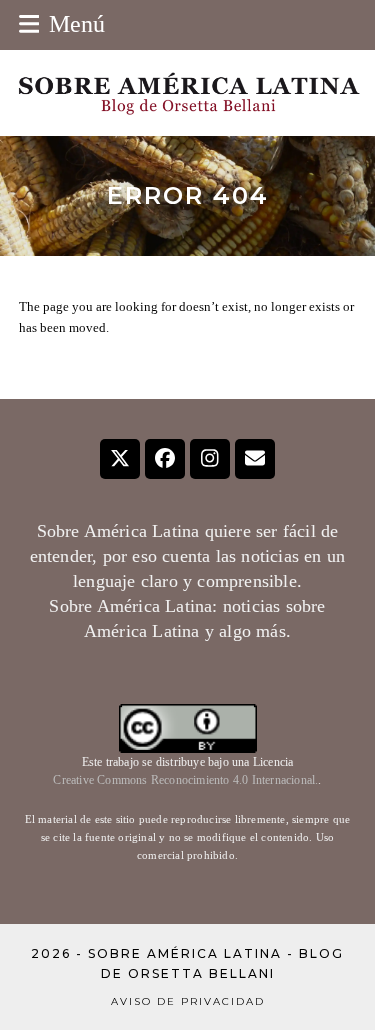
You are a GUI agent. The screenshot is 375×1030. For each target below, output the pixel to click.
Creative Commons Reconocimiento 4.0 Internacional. (185, 780)
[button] (62, 24)
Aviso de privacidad (188, 1001)
